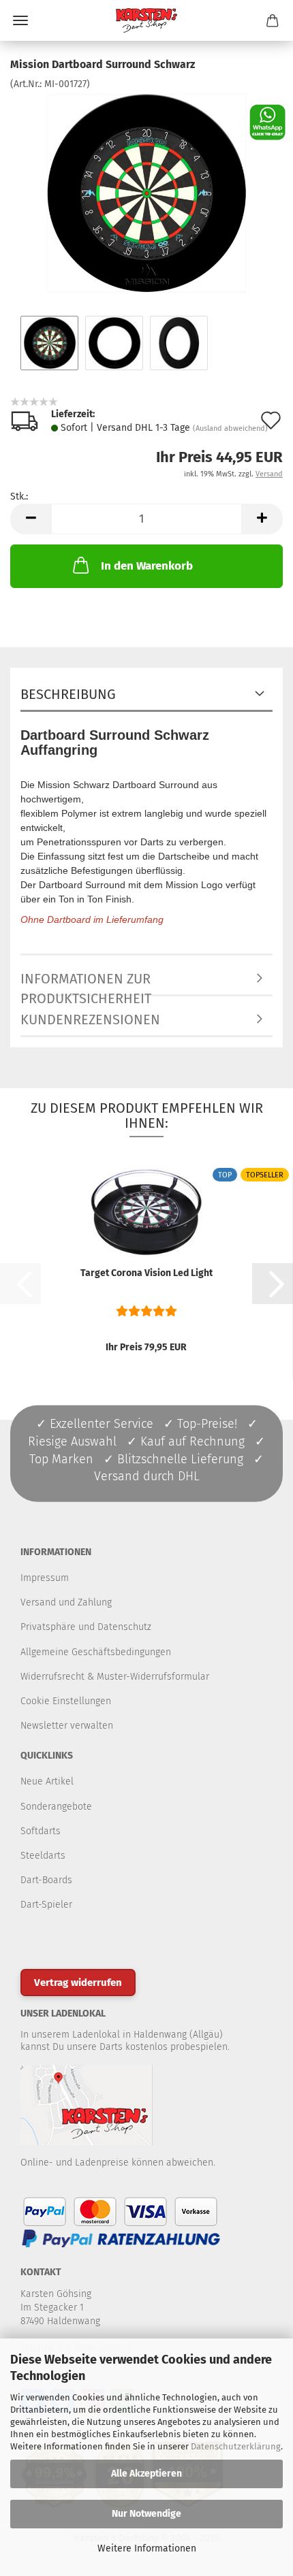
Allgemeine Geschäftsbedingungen (96, 1652)
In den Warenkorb (147, 566)
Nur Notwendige (146, 2514)
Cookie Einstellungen (66, 1701)
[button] (31, 519)
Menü (20, 20)
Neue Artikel (47, 1781)
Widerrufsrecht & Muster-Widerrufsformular (115, 1677)
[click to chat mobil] (267, 121)
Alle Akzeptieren (146, 2474)
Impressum (45, 1578)
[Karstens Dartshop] (146, 20)
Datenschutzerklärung (236, 2446)
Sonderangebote (56, 1807)
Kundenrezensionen (90, 1020)
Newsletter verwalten (67, 1726)
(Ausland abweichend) (230, 428)
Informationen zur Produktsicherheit (86, 983)
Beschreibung (68, 694)
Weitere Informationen (147, 2548)
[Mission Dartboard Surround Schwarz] (146, 193)
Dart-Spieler (46, 1905)
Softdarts (41, 1831)
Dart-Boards (46, 1880)
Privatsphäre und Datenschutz (86, 1627)
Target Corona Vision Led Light (146, 1273)
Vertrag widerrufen (78, 1983)
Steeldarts (43, 1856)
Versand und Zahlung (66, 1602)
